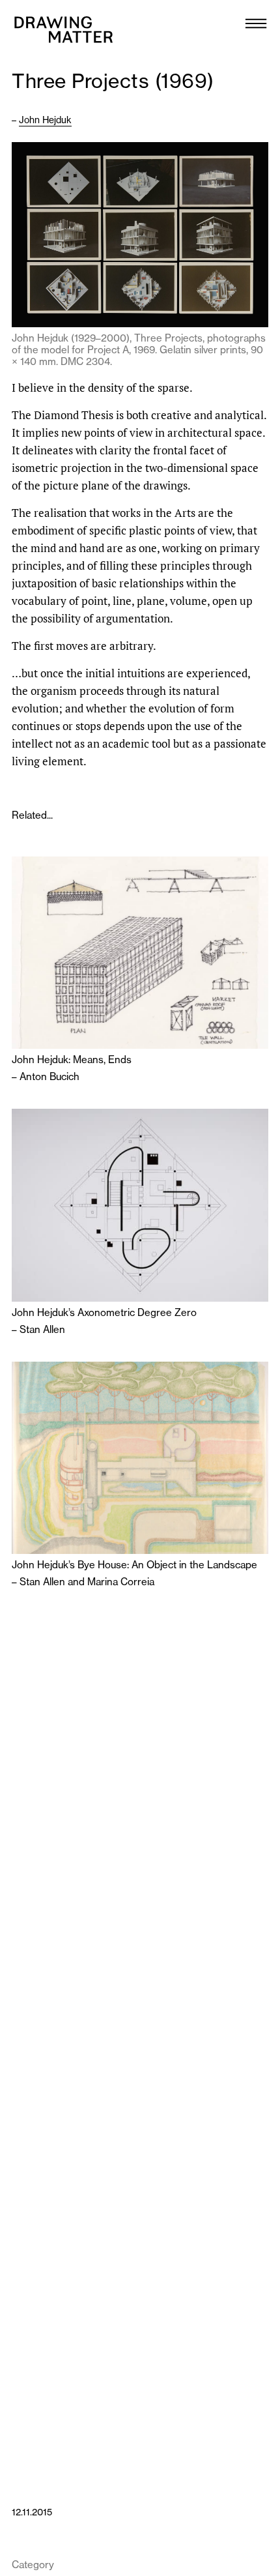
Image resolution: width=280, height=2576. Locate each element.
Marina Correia (121, 1582)
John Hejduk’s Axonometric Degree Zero (104, 1313)
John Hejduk (45, 120)
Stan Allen (42, 1329)
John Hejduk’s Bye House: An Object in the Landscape (134, 1565)
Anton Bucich (49, 1076)
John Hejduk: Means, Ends (72, 1060)
